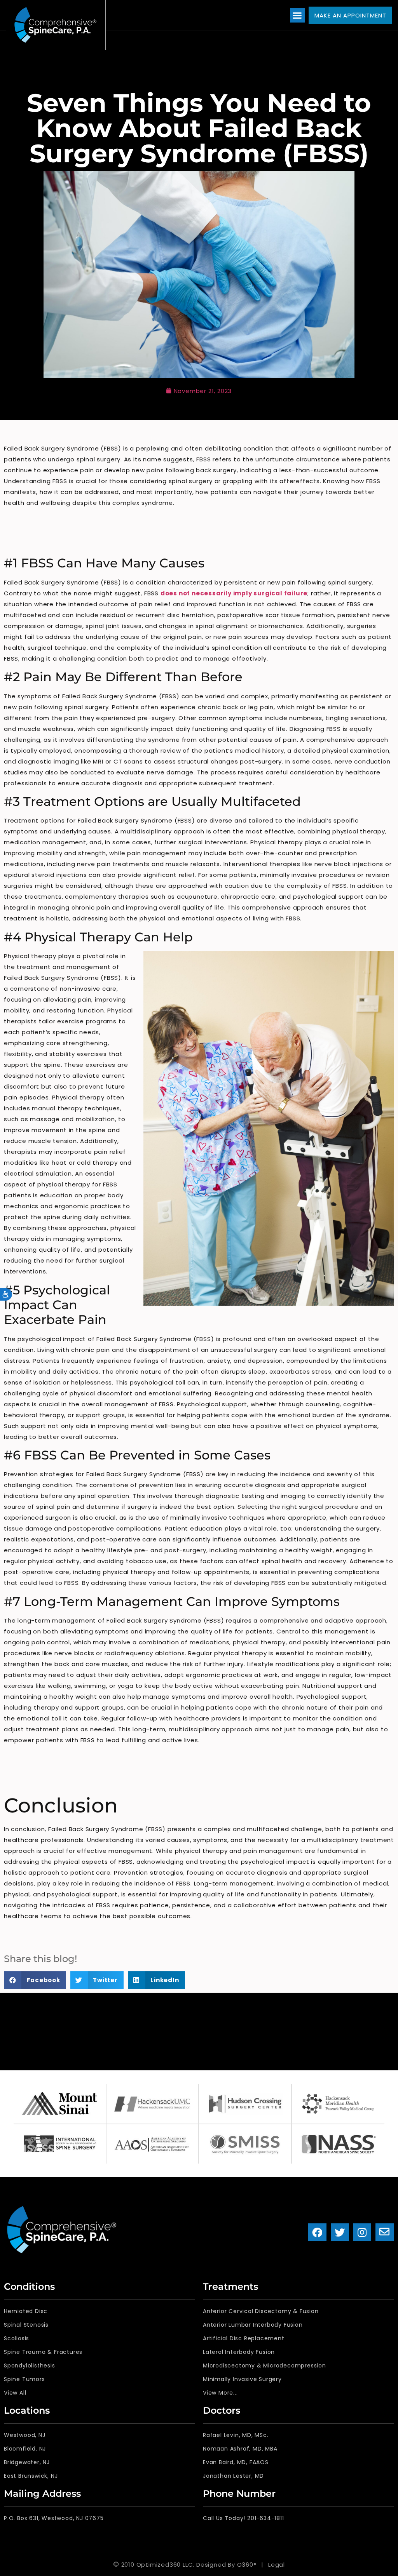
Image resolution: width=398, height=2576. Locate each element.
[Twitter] (340, 2232)
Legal (277, 2565)
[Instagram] (362, 2232)
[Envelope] (385, 2232)
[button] (297, 16)
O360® (247, 2565)
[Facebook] (317, 2232)
